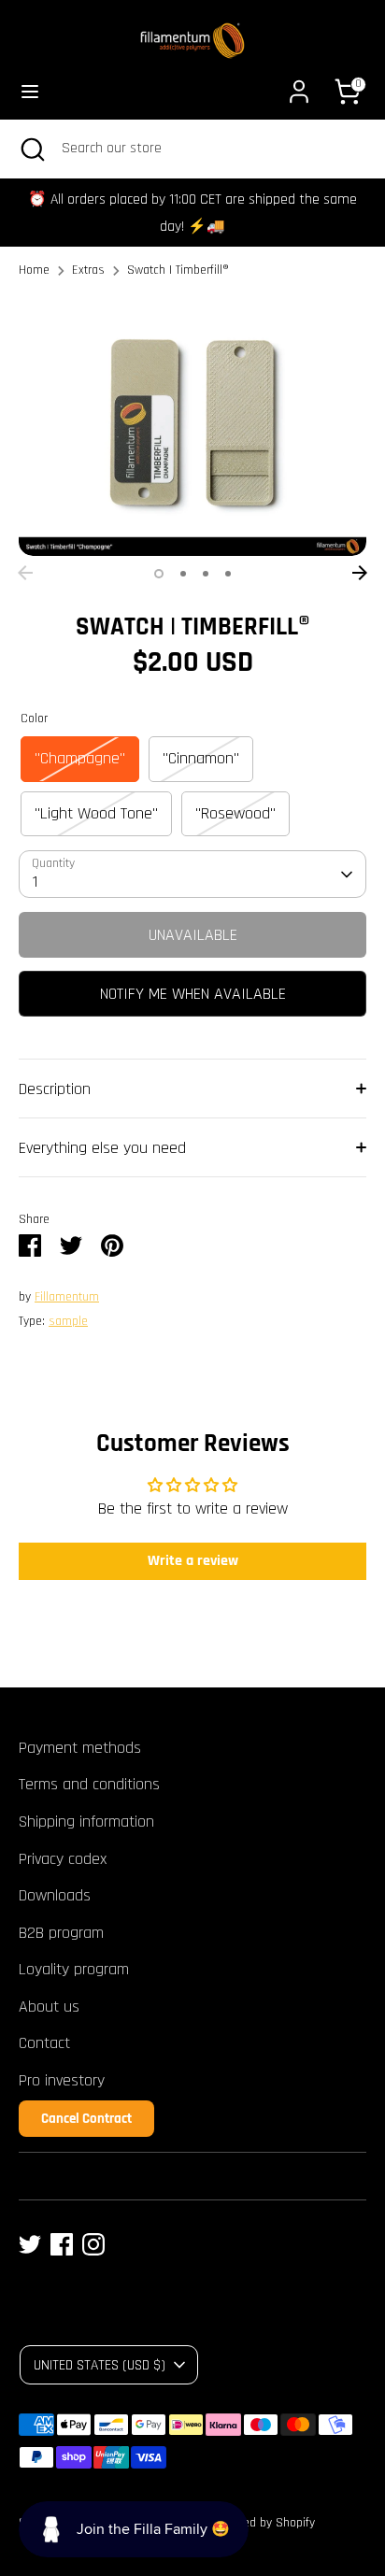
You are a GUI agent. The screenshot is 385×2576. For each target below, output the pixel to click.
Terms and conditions (89, 1784)
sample (68, 1321)
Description (55, 1089)
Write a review (193, 1561)
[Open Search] (31, 149)
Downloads (55, 1895)
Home (34, 270)
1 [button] (159, 574)
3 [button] (206, 574)
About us (49, 2007)
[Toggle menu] (30, 91)
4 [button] (228, 574)
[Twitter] (30, 2244)
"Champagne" (80, 758)
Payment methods (80, 1748)
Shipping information (86, 1822)
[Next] (360, 573)
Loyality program (74, 1969)
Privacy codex (63, 1859)
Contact (44, 2043)
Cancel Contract (86, 2119)
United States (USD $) (100, 2365)
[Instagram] (93, 2244)
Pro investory (62, 2080)
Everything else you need (102, 1148)
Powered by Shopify (263, 2523)
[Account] (299, 85)
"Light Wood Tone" (96, 813)
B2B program (61, 1933)
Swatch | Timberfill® (178, 270)
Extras (88, 270)
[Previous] (25, 573)
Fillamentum (67, 1297)
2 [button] (183, 574)
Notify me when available (193, 994)
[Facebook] (62, 2244)
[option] (192, 426)
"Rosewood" (235, 813)
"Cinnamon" (201, 758)
